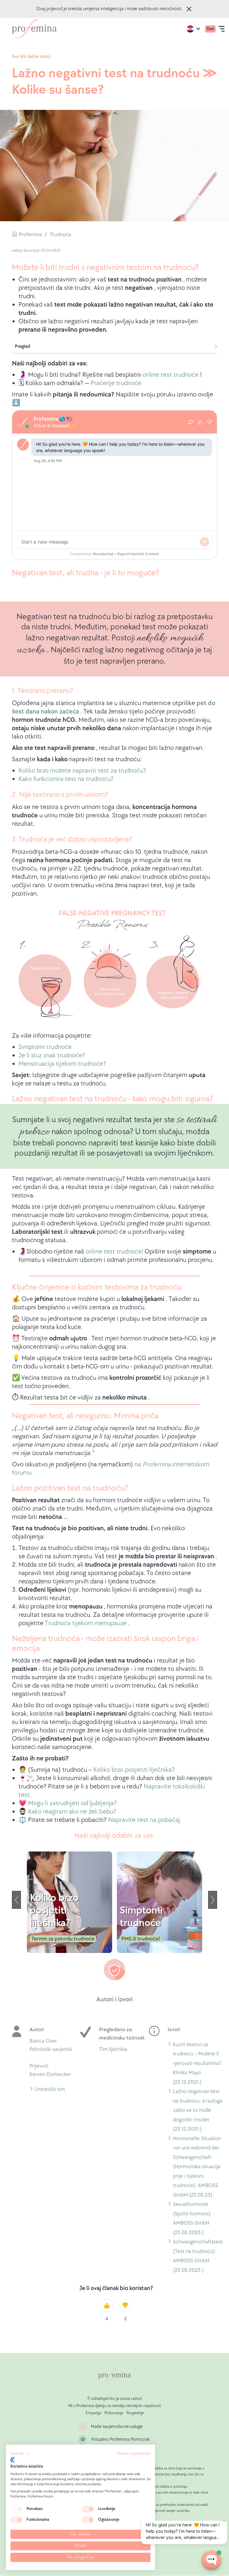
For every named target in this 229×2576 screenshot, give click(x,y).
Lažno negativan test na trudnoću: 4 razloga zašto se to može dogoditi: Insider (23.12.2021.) (198, 2111)
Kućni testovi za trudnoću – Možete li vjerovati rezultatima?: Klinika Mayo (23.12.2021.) (198, 2064)
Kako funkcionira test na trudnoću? (66, 779)
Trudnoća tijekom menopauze (86, 1623)
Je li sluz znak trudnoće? (52, 1055)
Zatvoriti (189, 9)
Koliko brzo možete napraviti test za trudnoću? (82, 771)
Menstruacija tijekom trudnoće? (62, 1064)
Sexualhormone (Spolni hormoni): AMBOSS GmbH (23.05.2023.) (192, 2219)
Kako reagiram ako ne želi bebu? (72, 1812)
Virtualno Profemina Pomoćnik (120, 2439)
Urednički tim (50, 2090)
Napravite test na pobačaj (144, 1820)
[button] (20, 2454)
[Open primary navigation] (222, 29)
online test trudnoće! (114, 1252)
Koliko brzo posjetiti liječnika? (134, 1770)
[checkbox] (16, 2509)
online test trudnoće (171, 375)
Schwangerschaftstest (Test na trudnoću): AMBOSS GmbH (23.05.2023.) (198, 2257)
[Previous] (16, 1900)
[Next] (213, 1900)
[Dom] (34, 29)
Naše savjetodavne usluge (117, 2427)
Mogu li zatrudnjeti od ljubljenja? (72, 1803)
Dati (210, 29)
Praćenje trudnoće (116, 383)
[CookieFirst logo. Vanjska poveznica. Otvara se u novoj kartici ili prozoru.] (13, 2460)
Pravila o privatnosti (134, 2454)
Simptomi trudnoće (45, 1047)
